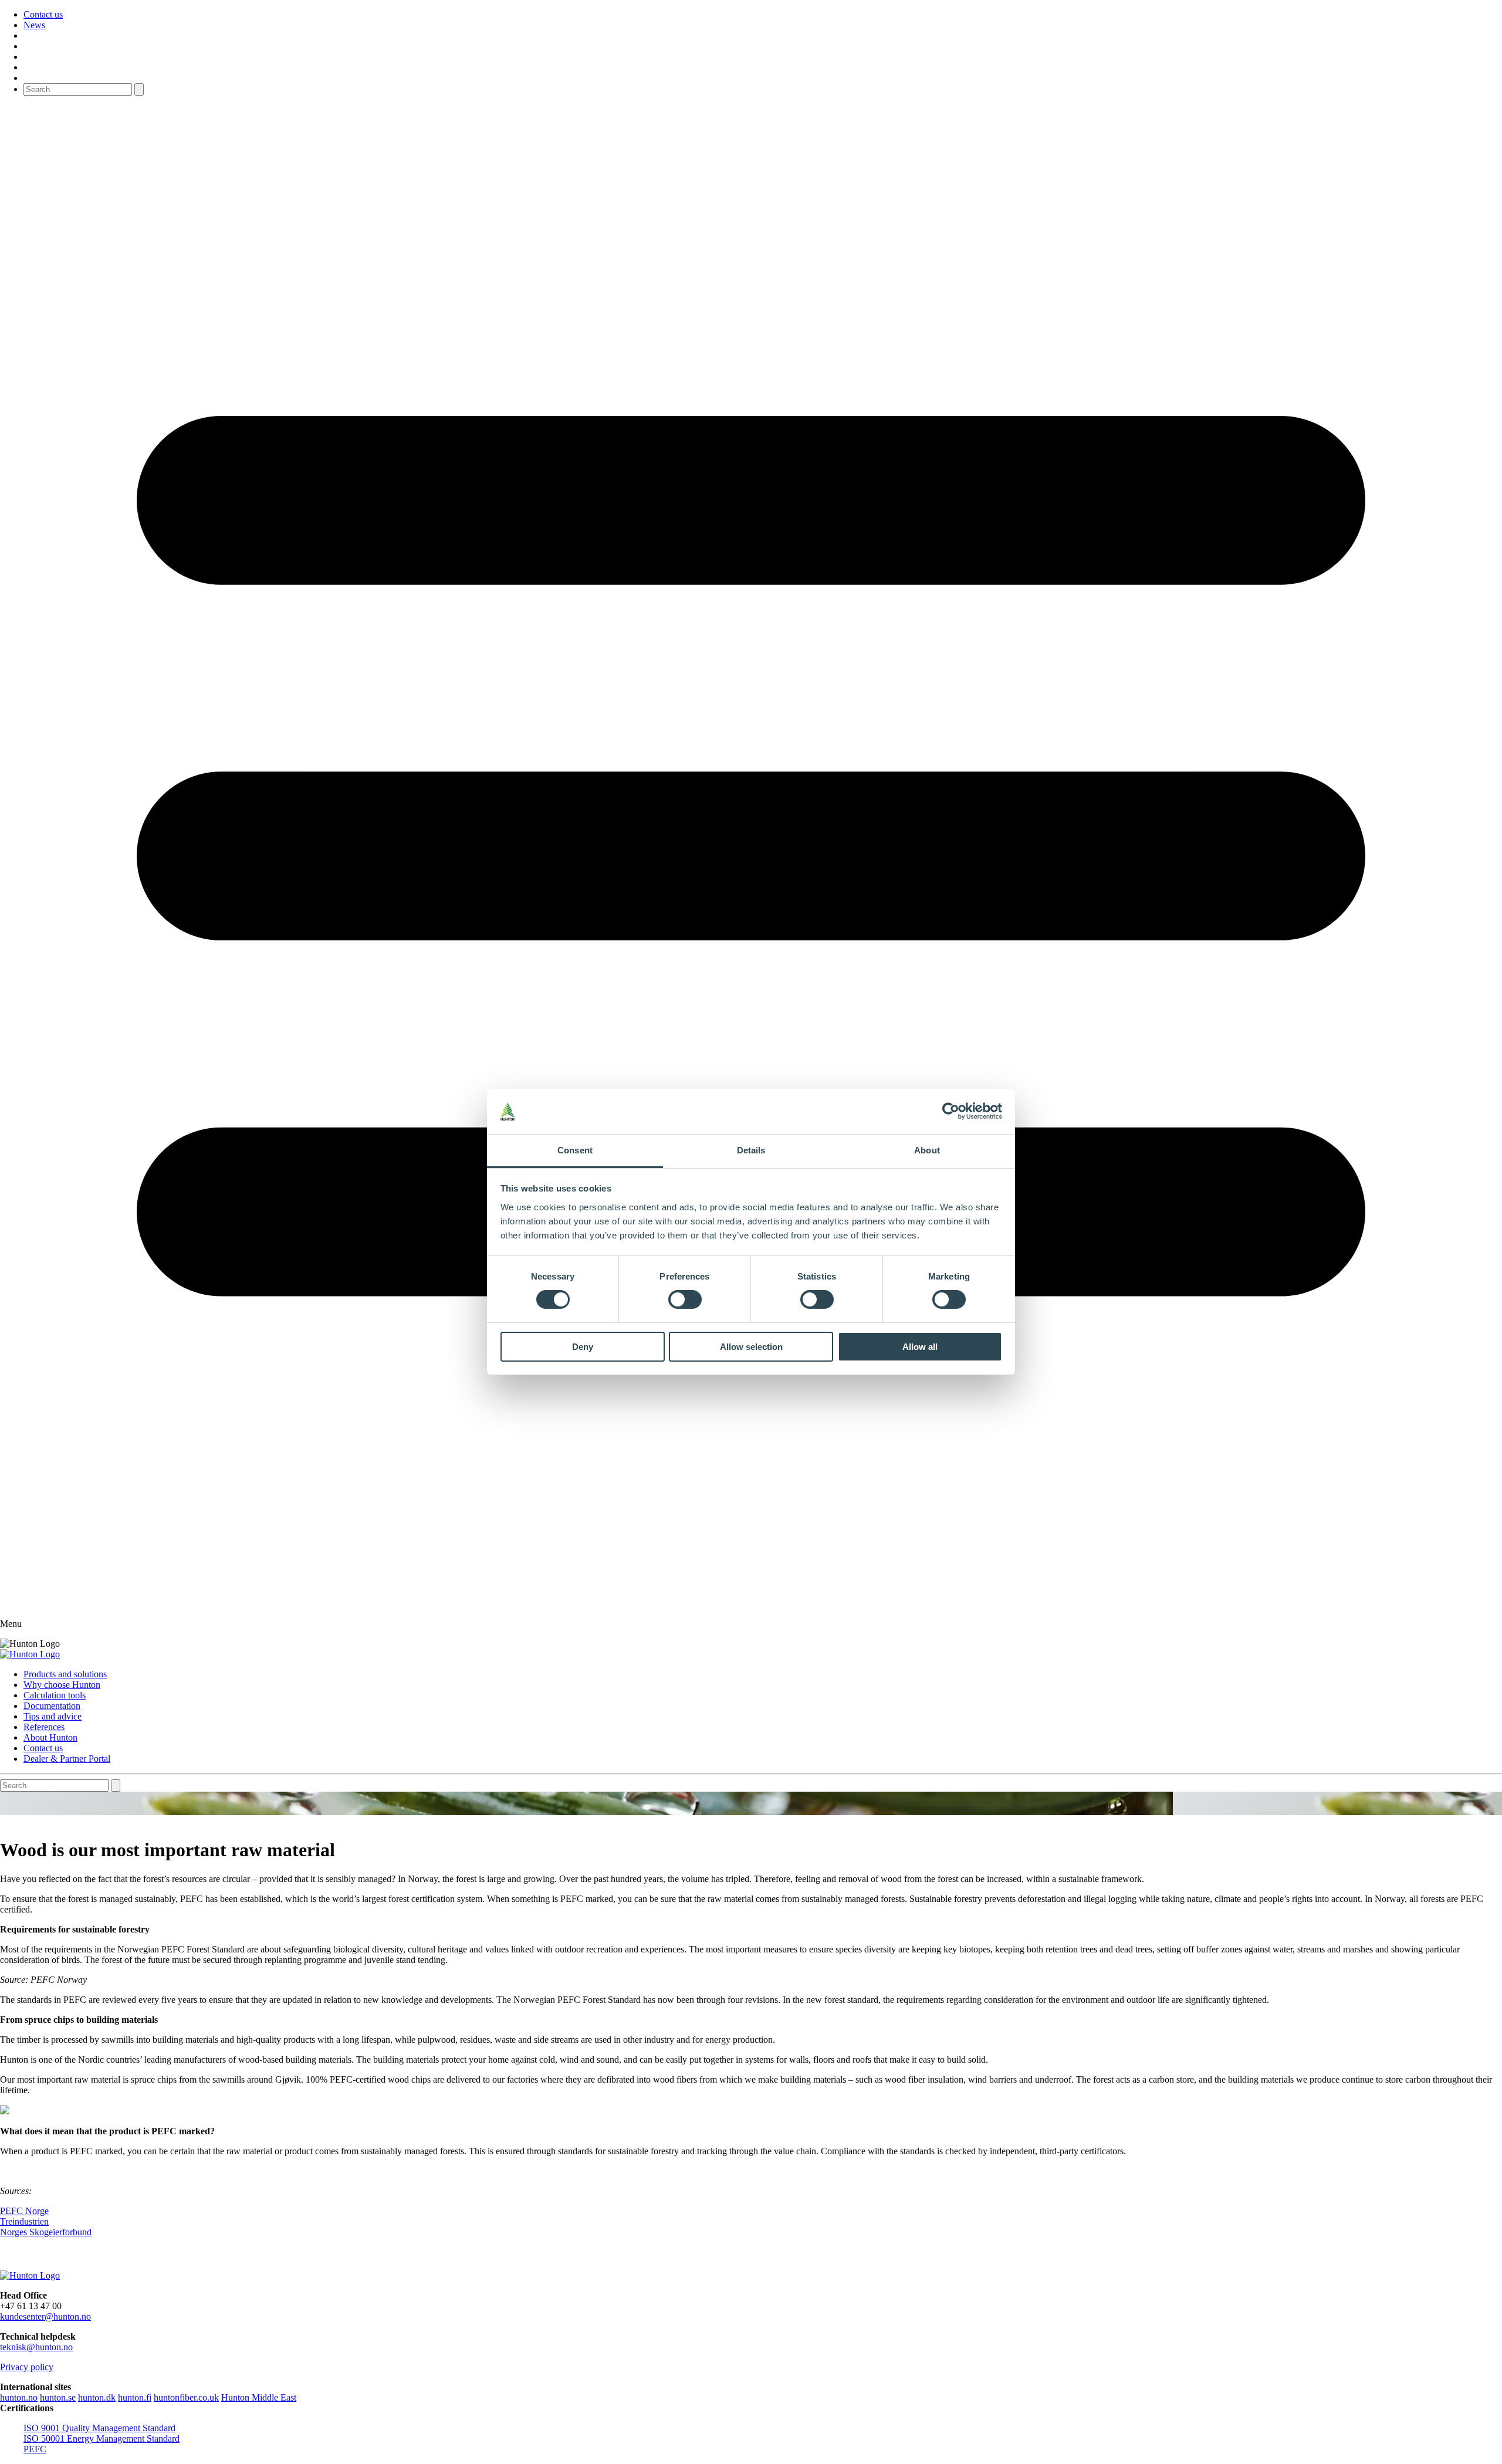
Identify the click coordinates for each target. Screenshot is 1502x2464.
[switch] (685, 1299)
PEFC (35, 2449)
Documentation (52, 1706)
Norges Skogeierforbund (46, 2232)
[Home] (30, 1654)
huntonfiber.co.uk (186, 2397)
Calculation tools (55, 1695)
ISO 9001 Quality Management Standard (99, 2428)
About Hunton (50, 1737)
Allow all (920, 1347)
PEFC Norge (24, 2211)
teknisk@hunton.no (36, 2347)
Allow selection (751, 1347)
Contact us (43, 14)
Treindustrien (24, 2221)
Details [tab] (751, 1150)
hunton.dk (97, 2397)
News (34, 25)
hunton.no (19, 2397)
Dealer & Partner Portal (67, 1759)
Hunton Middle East (259, 2397)
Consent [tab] (575, 1150)
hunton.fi (135, 2397)
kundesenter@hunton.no (45, 2316)
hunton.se (58, 2397)
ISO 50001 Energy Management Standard (102, 2438)
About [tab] (927, 1150)
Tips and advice (53, 1716)
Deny (583, 1347)
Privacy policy (27, 2367)
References (44, 1727)
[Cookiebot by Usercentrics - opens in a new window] (951, 1111)
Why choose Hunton (62, 1685)
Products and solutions (65, 1674)
